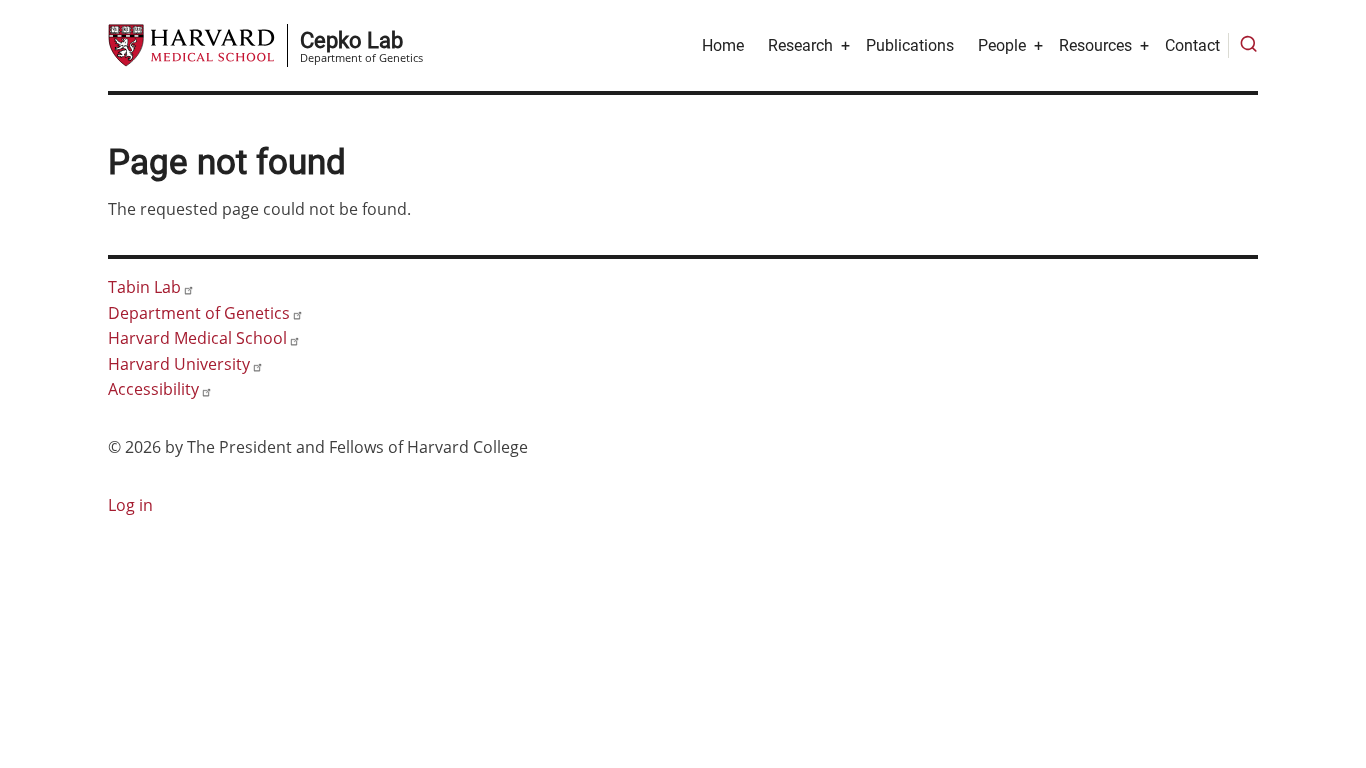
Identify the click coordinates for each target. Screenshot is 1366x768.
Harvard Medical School (197, 338)
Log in (130, 505)
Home (723, 45)
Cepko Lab (351, 40)
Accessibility (153, 389)
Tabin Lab (144, 287)
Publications (910, 45)
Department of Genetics (199, 313)
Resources (1095, 45)
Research (800, 45)
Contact (1192, 45)
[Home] (191, 44)
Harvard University (179, 364)
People (1002, 45)
